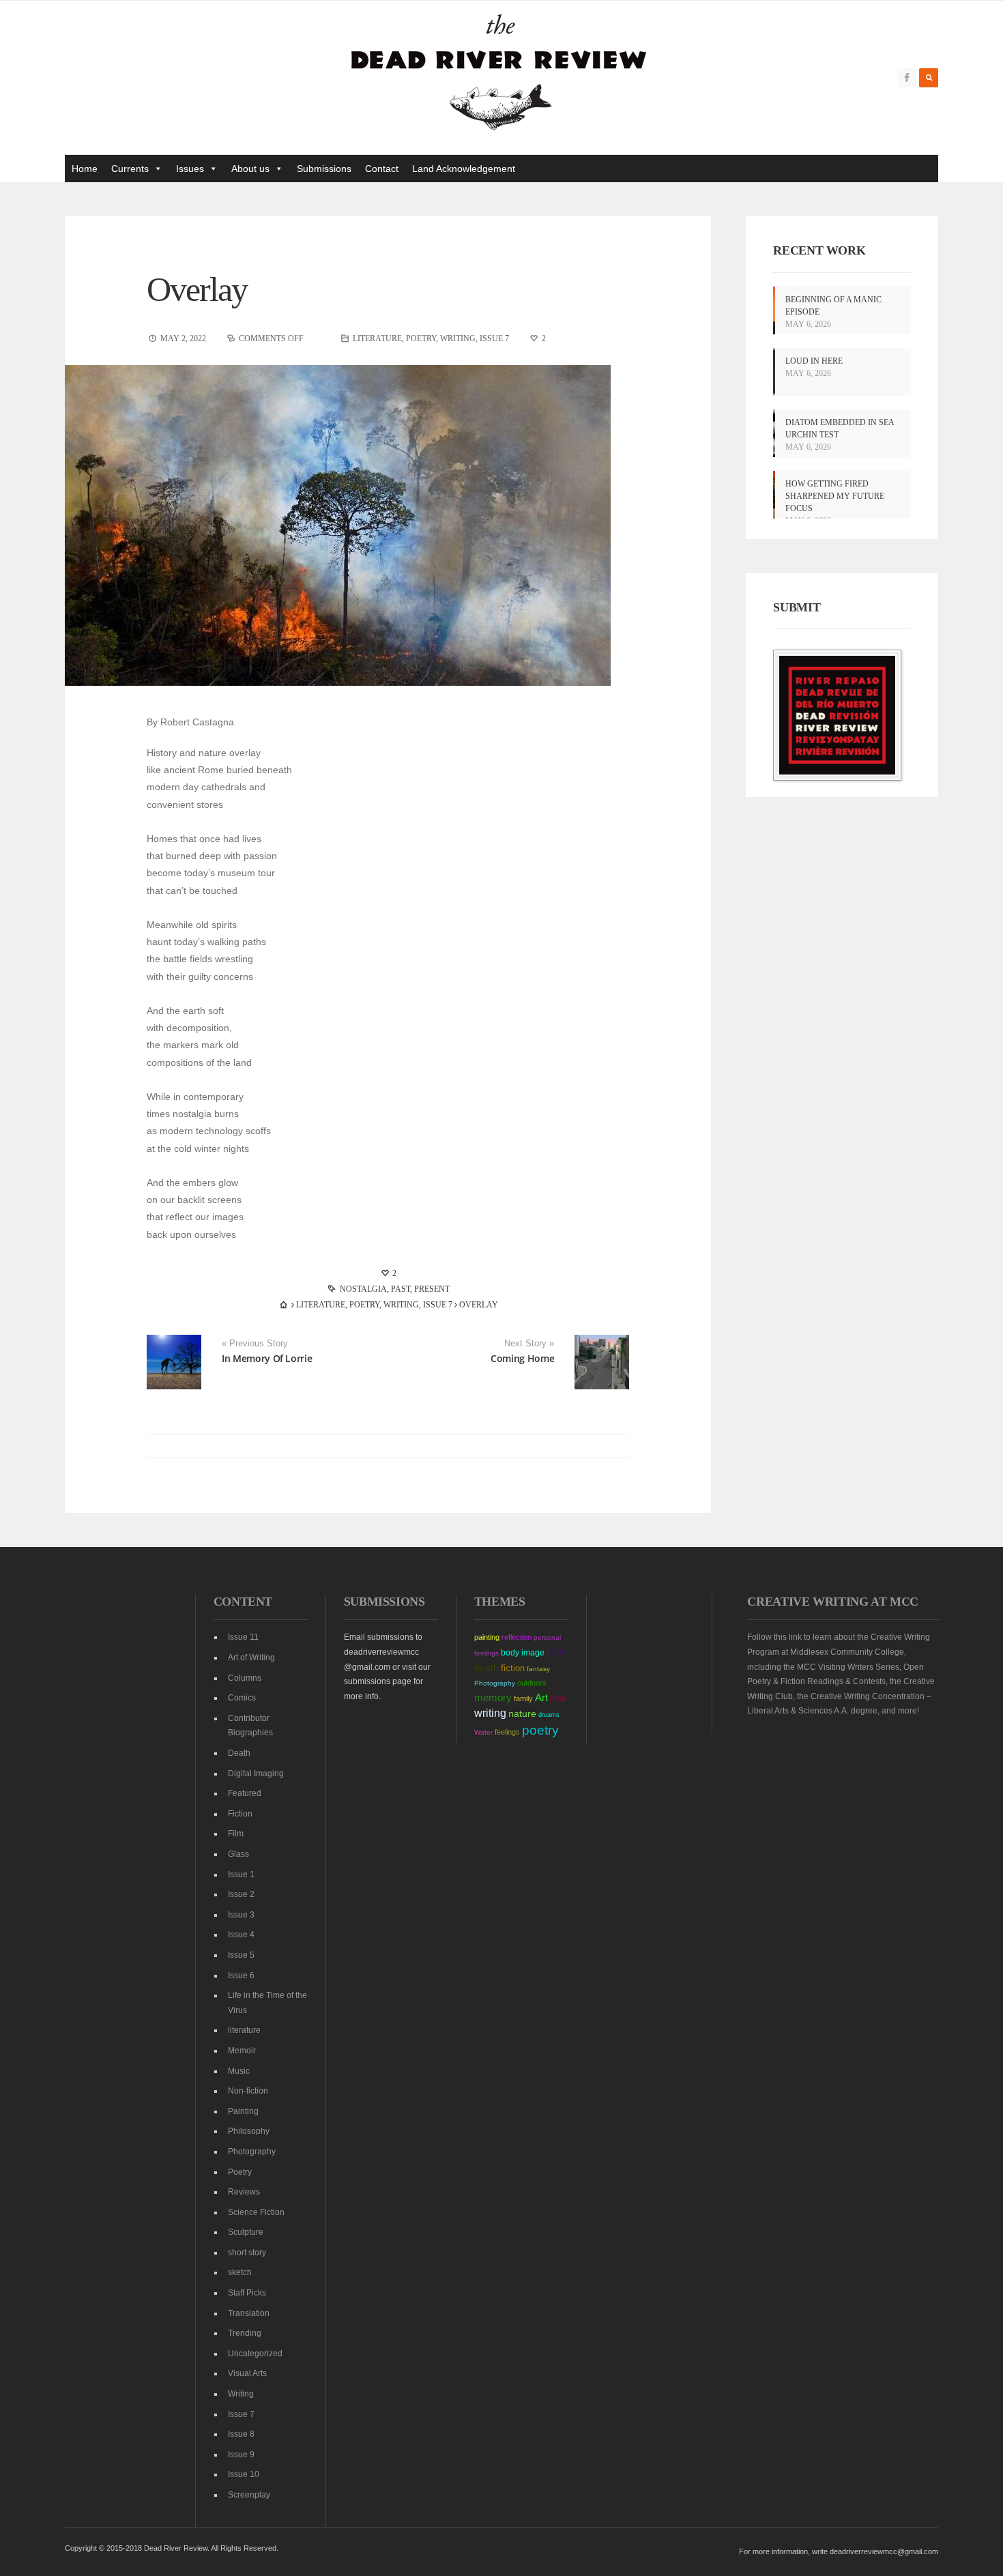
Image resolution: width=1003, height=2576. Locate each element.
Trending (245, 2333)
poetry (540, 1730)
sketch (240, 2272)
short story (247, 2253)
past (401, 1289)
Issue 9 (241, 2455)
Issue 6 (241, 1976)
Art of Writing (251, 1658)
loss (558, 1698)
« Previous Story (255, 1344)
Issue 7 (494, 338)
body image (523, 1653)
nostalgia (363, 1289)
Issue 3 (241, 1915)
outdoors (532, 1683)
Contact (382, 169)
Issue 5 (241, 1955)
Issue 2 (241, 1894)
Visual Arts (247, 2373)
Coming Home (522, 1358)
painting (487, 1637)
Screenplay (249, 2495)
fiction (513, 1668)
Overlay (197, 289)
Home (85, 169)
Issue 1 (241, 1875)
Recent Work (819, 250)
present (432, 1289)
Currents (130, 169)
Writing (458, 338)
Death (239, 1753)
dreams (549, 1715)
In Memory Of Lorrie (267, 1358)
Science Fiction (256, 2212)
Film (236, 1834)
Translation (249, 2313)
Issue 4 (241, 1935)
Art (541, 1698)
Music (239, 2071)
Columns (245, 1678)
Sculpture (246, 2232)
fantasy (538, 1669)
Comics (242, 1698)
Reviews (244, 2192)
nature (522, 1713)
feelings (507, 1732)
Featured (245, 1793)
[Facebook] (907, 78)
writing (490, 1713)
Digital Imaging (256, 1774)
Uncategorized (255, 2354)
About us (250, 169)
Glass (238, 1854)
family (523, 1698)
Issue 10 (244, 2474)
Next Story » (529, 1344)
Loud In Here (814, 361)
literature (377, 338)
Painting (243, 2111)
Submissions (324, 169)
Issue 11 (243, 1637)
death (486, 1668)
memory (493, 1698)
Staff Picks (247, 2293)
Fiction (240, 1814)
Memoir (242, 2051)
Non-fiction (248, 2091)
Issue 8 (241, 2434)
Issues (190, 169)
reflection (517, 1637)
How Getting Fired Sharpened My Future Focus (835, 496)
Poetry (421, 338)
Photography (252, 2152)
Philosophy (249, 2131)
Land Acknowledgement (464, 169)
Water (483, 1732)
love (556, 1652)
